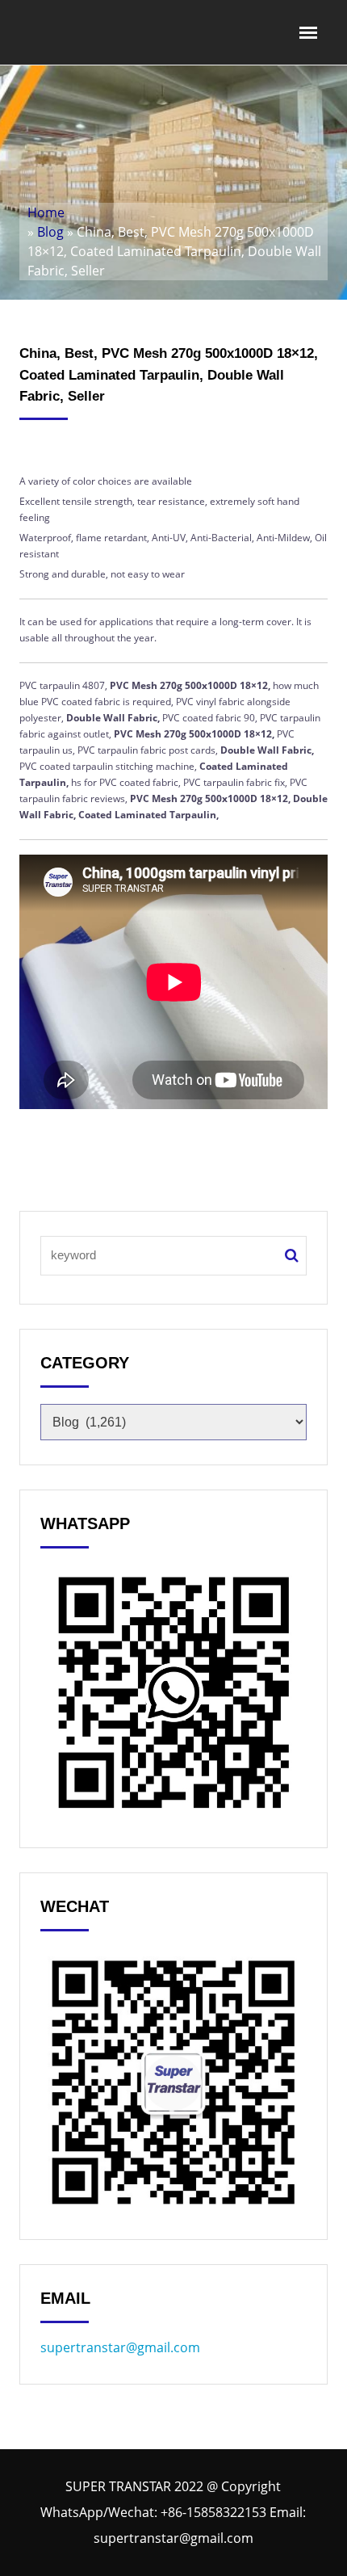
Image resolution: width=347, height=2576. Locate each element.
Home (46, 212)
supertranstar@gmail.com (120, 2347)
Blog (50, 232)
